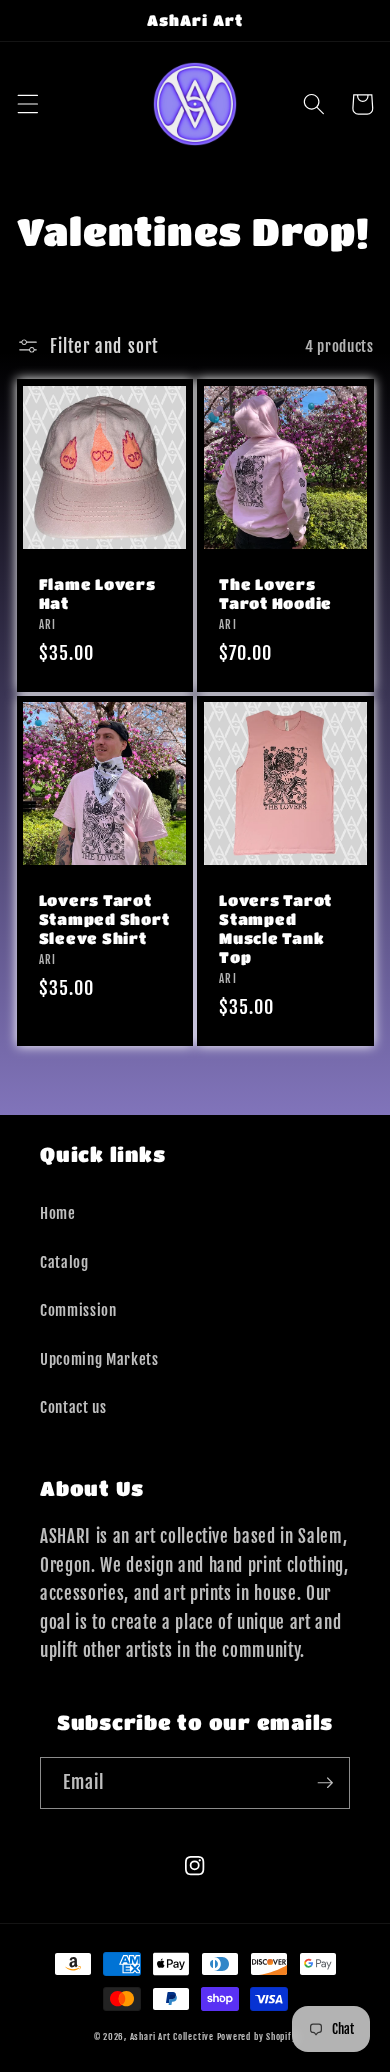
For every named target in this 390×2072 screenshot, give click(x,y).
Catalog (64, 1262)
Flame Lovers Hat (97, 593)
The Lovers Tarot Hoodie (275, 593)
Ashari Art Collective (172, 2036)
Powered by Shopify (257, 2036)
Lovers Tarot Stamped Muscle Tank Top (275, 928)
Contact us (73, 1407)
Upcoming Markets (99, 1359)
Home (58, 1213)
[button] (27, 104)
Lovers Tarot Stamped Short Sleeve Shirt (104, 919)
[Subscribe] (325, 1783)
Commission (78, 1310)
